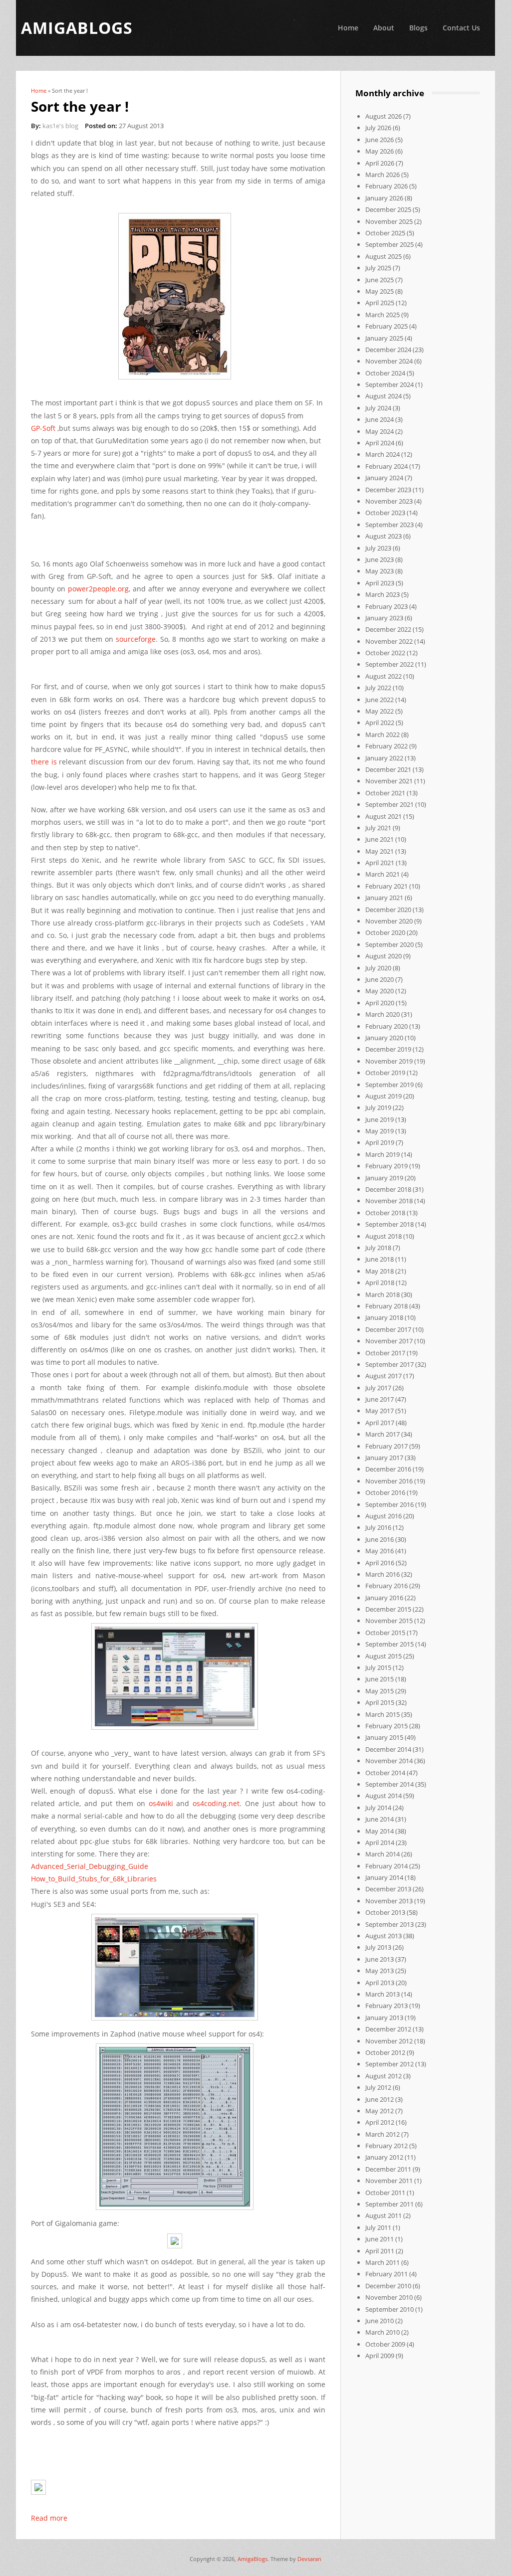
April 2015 (380, 1702)
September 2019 (389, 1085)
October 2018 (385, 1213)
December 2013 (388, 1889)
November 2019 (389, 1061)
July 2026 (378, 128)
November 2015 (389, 1621)
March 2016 (383, 1574)
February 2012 (386, 2146)
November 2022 (389, 641)
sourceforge (136, 639)
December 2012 (388, 2029)
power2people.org (98, 589)
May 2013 (380, 1971)
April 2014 (380, 1842)
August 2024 (383, 396)
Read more (49, 2518)
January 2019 (384, 1178)
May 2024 (380, 431)
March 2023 (383, 594)
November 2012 (389, 2041)
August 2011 (383, 2215)
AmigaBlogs (253, 2559)
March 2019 (383, 1154)
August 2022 (383, 676)
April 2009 (380, 2356)
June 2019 (380, 1119)
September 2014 (389, 1784)
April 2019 (380, 1142)
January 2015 (384, 1737)
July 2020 (378, 968)
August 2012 (383, 2076)
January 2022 (384, 758)
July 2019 (378, 1107)
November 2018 (389, 1201)
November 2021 (389, 781)
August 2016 (383, 1516)
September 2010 (389, 2309)
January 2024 (384, 478)
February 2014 (386, 1866)
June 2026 (380, 140)
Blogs (418, 28)
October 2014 (385, 1773)
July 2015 (378, 1667)
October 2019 (385, 1073)
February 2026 (386, 186)
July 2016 (378, 1527)
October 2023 (385, 513)
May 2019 (380, 1131)
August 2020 (383, 956)
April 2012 (380, 2122)
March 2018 (383, 1294)
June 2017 (380, 1399)
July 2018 (378, 1248)
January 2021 (384, 898)
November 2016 (389, 1481)
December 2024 (388, 350)
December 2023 (388, 490)
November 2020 (389, 921)
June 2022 (380, 700)
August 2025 (383, 256)
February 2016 (386, 1586)
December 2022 (388, 629)
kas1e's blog (60, 126)
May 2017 (380, 1411)
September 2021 (389, 804)
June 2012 (380, 2099)
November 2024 (389, 361)
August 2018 (383, 1236)
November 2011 (389, 2181)
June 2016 (380, 1539)
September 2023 (389, 525)
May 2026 (380, 151)
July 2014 (378, 1808)
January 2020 (384, 1038)
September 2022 (389, 664)
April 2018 (380, 1283)
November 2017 (389, 1341)
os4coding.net (216, 1803)
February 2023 (386, 606)
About (384, 28)
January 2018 (384, 1317)
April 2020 (380, 1003)
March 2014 (383, 1854)
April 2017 (380, 1423)
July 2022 (378, 688)
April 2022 (380, 723)
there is (44, 762)
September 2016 (389, 1504)
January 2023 (384, 618)
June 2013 (380, 1959)
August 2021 (383, 816)
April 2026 (380, 163)
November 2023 (389, 501)
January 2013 (384, 2018)
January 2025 (384, 338)
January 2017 (384, 1458)
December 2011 (388, 2169)
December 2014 (388, 1749)
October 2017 (385, 1353)
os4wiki (161, 1803)
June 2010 (380, 2321)
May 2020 (380, 991)
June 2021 (380, 839)
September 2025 (389, 244)
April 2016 (380, 1563)
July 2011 (378, 2227)
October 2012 (385, 2052)
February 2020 (386, 1026)
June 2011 (380, 2239)
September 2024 (389, 384)
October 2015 (385, 1633)
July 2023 (378, 548)
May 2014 (380, 1831)
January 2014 (384, 1877)
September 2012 (389, 2064)
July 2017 (378, 1388)
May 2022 (380, 711)
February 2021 (386, 886)
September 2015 (389, 1644)
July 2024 (378, 408)
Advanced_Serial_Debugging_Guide (90, 1866)
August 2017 (383, 1376)
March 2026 (383, 175)
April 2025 (380, 303)
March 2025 (383, 315)
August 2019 (383, 1096)
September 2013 (389, 1924)
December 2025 (388, 209)
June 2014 (380, 1819)
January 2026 (384, 198)
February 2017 (386, 1446)
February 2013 (386, 2006)
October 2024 (385, 373)
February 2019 (386, 1166)
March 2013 (383, 1994)
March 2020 (383, 1014)
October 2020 (385, 932)
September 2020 (389, 944)
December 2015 (388, 1609)
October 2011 (385, 2193)
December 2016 (388, 1469)
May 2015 (380, 1691)
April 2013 (380, 1983)
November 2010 (389, 2297)
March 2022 (383, 735)
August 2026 (383, 116)
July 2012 (378, 2087)
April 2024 (380, 443)
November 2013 (389, 1901)
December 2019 (388, 1049)
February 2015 (386, 1726)
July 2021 (378, 828)
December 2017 (388, 1329)
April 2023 (380, 583)
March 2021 (383, 874)
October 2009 (385, 2344)
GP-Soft (43, 428)
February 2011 (386, 2274)
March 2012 (383, 2134)
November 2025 (389, 221)
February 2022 (386, 746)
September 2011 (389, 2204)
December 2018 (388, 1189)
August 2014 (383, 1796)
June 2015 (380, 1679)
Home (348, 28)
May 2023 (380, 571)
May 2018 (380, 1271)
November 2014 (389, 1761)
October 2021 (385, 793)
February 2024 (386, 466)
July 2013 (378, 1947)
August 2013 (383, 1936)
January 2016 (384, 1598)
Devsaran (309, 2559)
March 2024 (383, 454)
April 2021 (380, 863)
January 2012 (384, 2157)
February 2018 (386, 1306)
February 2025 (386, 326)
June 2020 (380, 979)
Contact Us (461, 28)
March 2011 (383, 2262)
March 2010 (383, 2332)
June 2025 (380, 280)
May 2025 (380, 291)
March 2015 (383, 1714)
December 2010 (388, 2286)
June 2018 (380, 1259)
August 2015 (383, 1656)
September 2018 (389, 1224)
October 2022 (385, 653)
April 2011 (380, 2251)
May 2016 (380, 1551)
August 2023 (383, 536)
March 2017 (383, 1434)
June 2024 (380, 419)
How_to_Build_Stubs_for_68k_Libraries (94, 1879)
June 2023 (380, 559)
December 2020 (388, 910)
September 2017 (389, 1364)
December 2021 (388, 769)
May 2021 (380, 851)
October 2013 (385, 1912)
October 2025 (385, 233)
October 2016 (385, 1492)
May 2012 (380, 2111)
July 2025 (378, 268)
